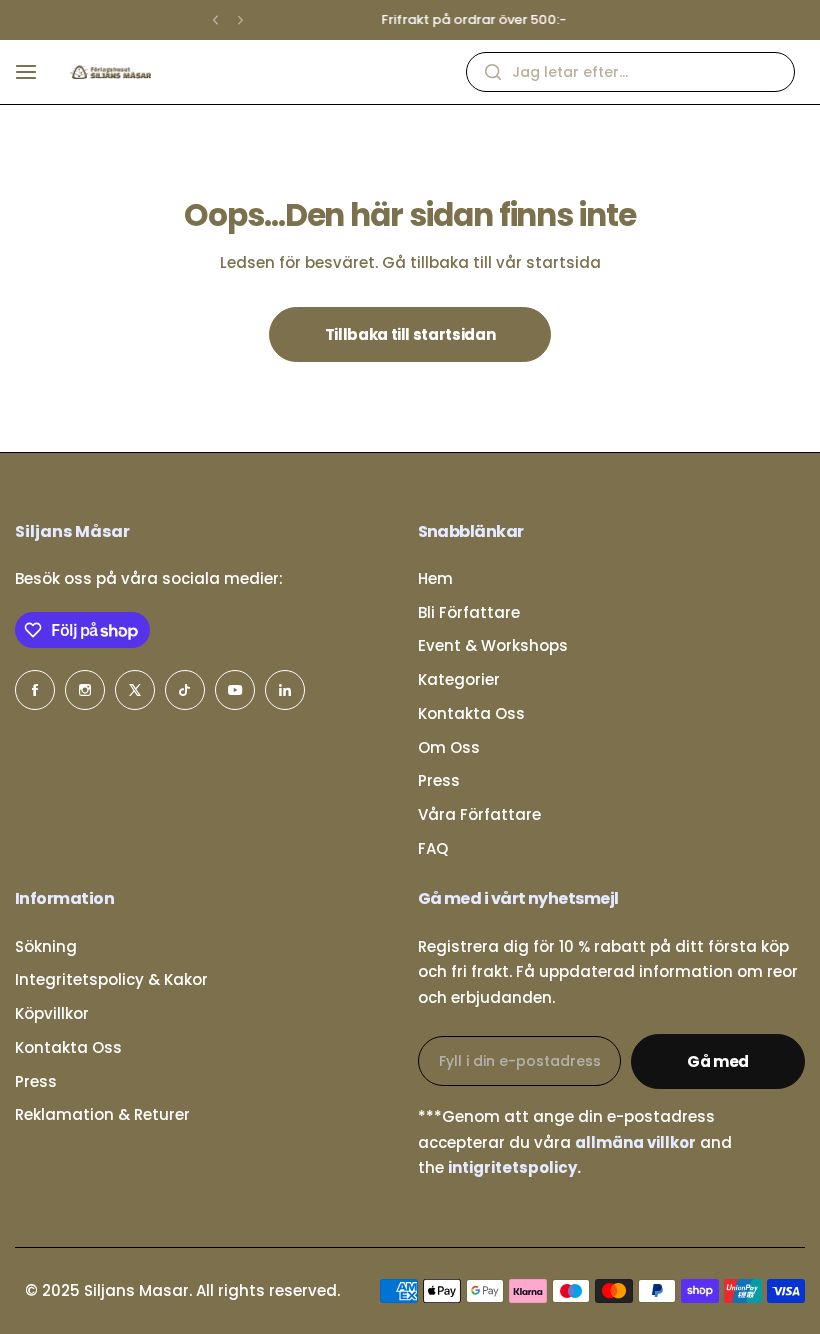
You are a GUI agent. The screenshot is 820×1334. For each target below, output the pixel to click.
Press (439, 780)
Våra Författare (479, 814)
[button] (215, 20)
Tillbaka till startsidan (410, 334)
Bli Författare (469, 612)
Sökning (46, 946)
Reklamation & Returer (102, 1114)
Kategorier (459, 679)
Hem (435, 578)
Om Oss (449, 747)
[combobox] (630, 72)
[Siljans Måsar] (110, 72)
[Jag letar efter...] (493, 72)
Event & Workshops (493, 645)
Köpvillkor (52, 1013)
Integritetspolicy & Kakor (111, 979)
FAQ (433, 848)
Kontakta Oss (471, 713)
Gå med (718, 1061)
